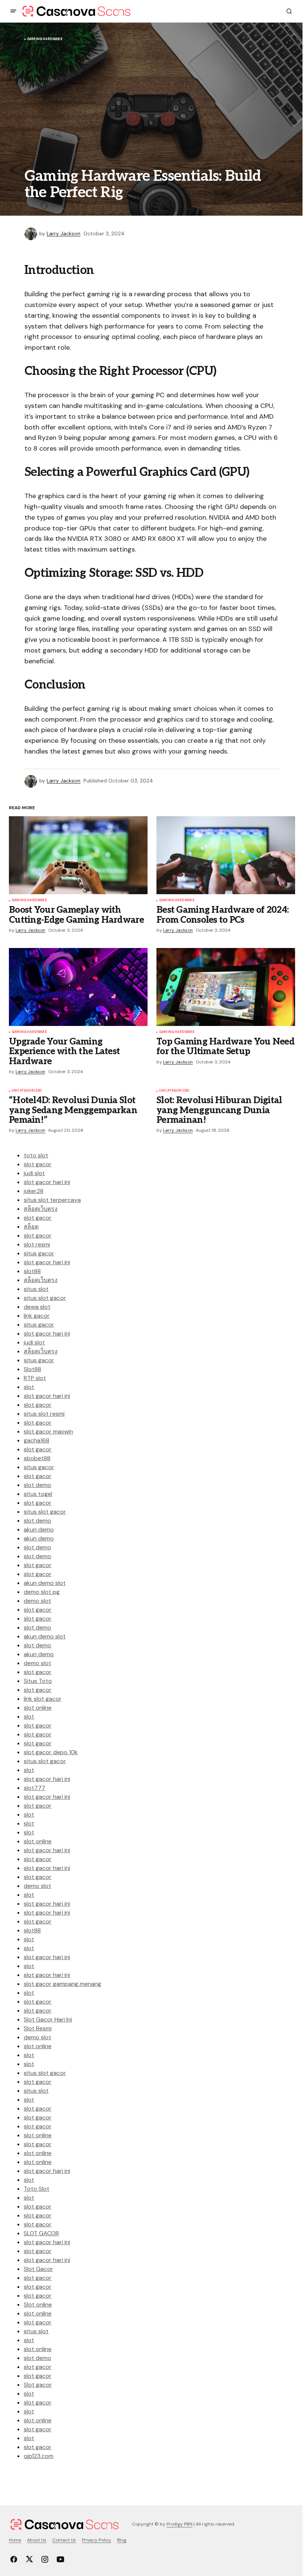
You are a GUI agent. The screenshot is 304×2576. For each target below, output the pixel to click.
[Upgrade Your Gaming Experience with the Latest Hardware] (78, 987)
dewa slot (37, 1307)
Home (15, 2540)
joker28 (34, 1191)
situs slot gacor (45, 1298)
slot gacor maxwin (48, 1431)
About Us (37, 2540)
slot (29, 1387)
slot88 (32, 1271)
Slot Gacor (38, 2269)
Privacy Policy (97, 2540)
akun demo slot (45, 1583)
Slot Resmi (38, 2028)
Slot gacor (38, 2385)
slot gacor (38, 1164)
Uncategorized (27, 1091)
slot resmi (37, 1244)
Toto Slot (37, 2189)
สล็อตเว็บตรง (41, 1209)
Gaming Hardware (45, 39)
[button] (13, 11)
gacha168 (37, 1440)
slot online (38, 1708)
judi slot (34, 1173)
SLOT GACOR (41, 2233)
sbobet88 (37, 1458)
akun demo (39, 1529)
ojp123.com (39, 2456)
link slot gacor (43, 1699)
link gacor (37, 1316)
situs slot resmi (44, 1414)
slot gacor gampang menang (62, 1984)
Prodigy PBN (179, 2524)
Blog (122, 2540)
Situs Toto (38, 1681)
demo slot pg (42, 1592)
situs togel (38, 1494)
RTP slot (35, 1378)
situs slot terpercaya (52, 1200)
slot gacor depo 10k (51, 1752)
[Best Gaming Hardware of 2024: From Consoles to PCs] (226, 855)
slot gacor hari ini (47, 1182)
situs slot (36, 1289)
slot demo (37, 1485)
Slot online (38, 2304)
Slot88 (32, 1369)
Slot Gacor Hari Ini (48, 2019)
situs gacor (39, 1253)
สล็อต (31, 1227)
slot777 (34, 1788)
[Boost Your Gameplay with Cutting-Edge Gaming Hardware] (78, 855)
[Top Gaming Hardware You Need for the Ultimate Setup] (226, 987)
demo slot (37, 1601)
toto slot (36, 1155)
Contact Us (64, 2540)
